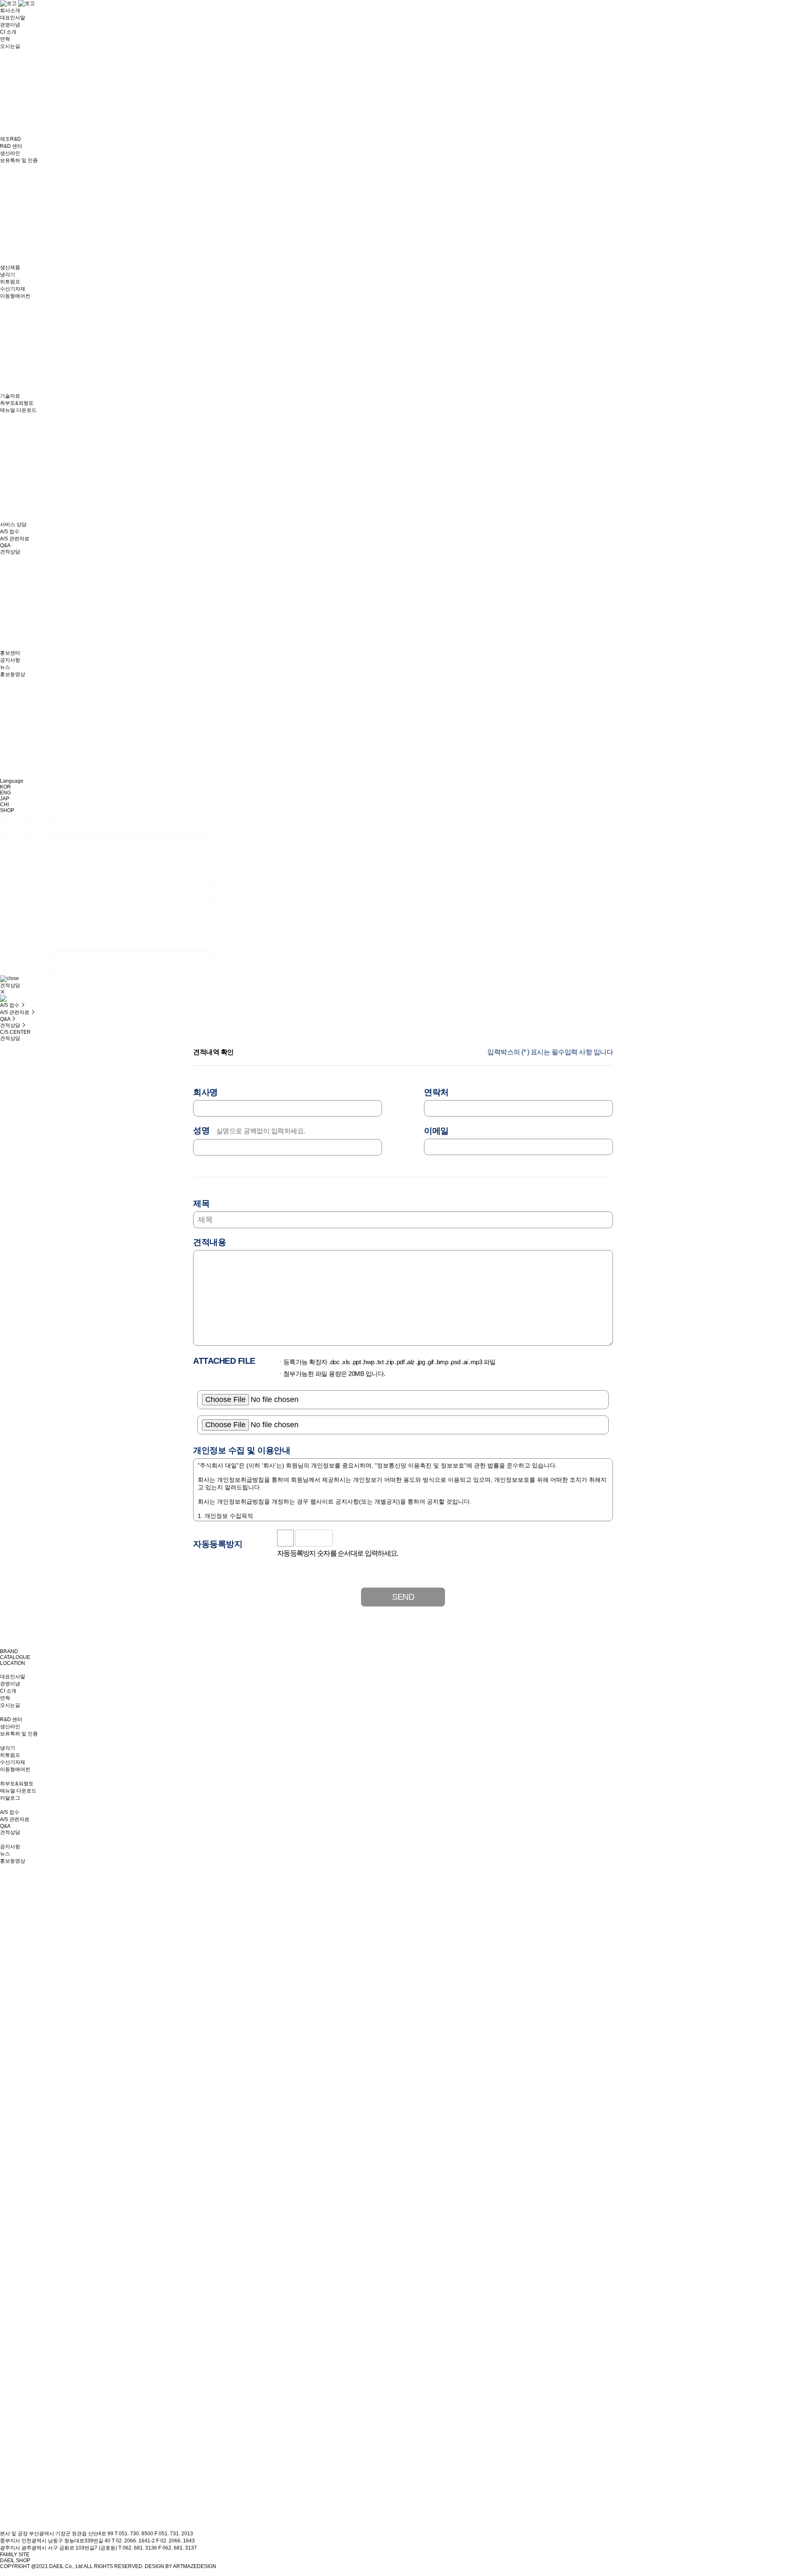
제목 (201, 1203)
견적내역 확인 (213, 1052)
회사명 (205, 1092)
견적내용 (209, 1242)
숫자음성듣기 (343, 1538)
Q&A (6, 1019)
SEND (403, 1597)
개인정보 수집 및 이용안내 (242, 1450)
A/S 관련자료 (15, 1012)
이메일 (436, 1131)
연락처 (436, 1092)
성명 (249, 1130)
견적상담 (11, 1025)
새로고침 (362, 1538)
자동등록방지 (218, 1544)
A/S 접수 (10, 1005)
